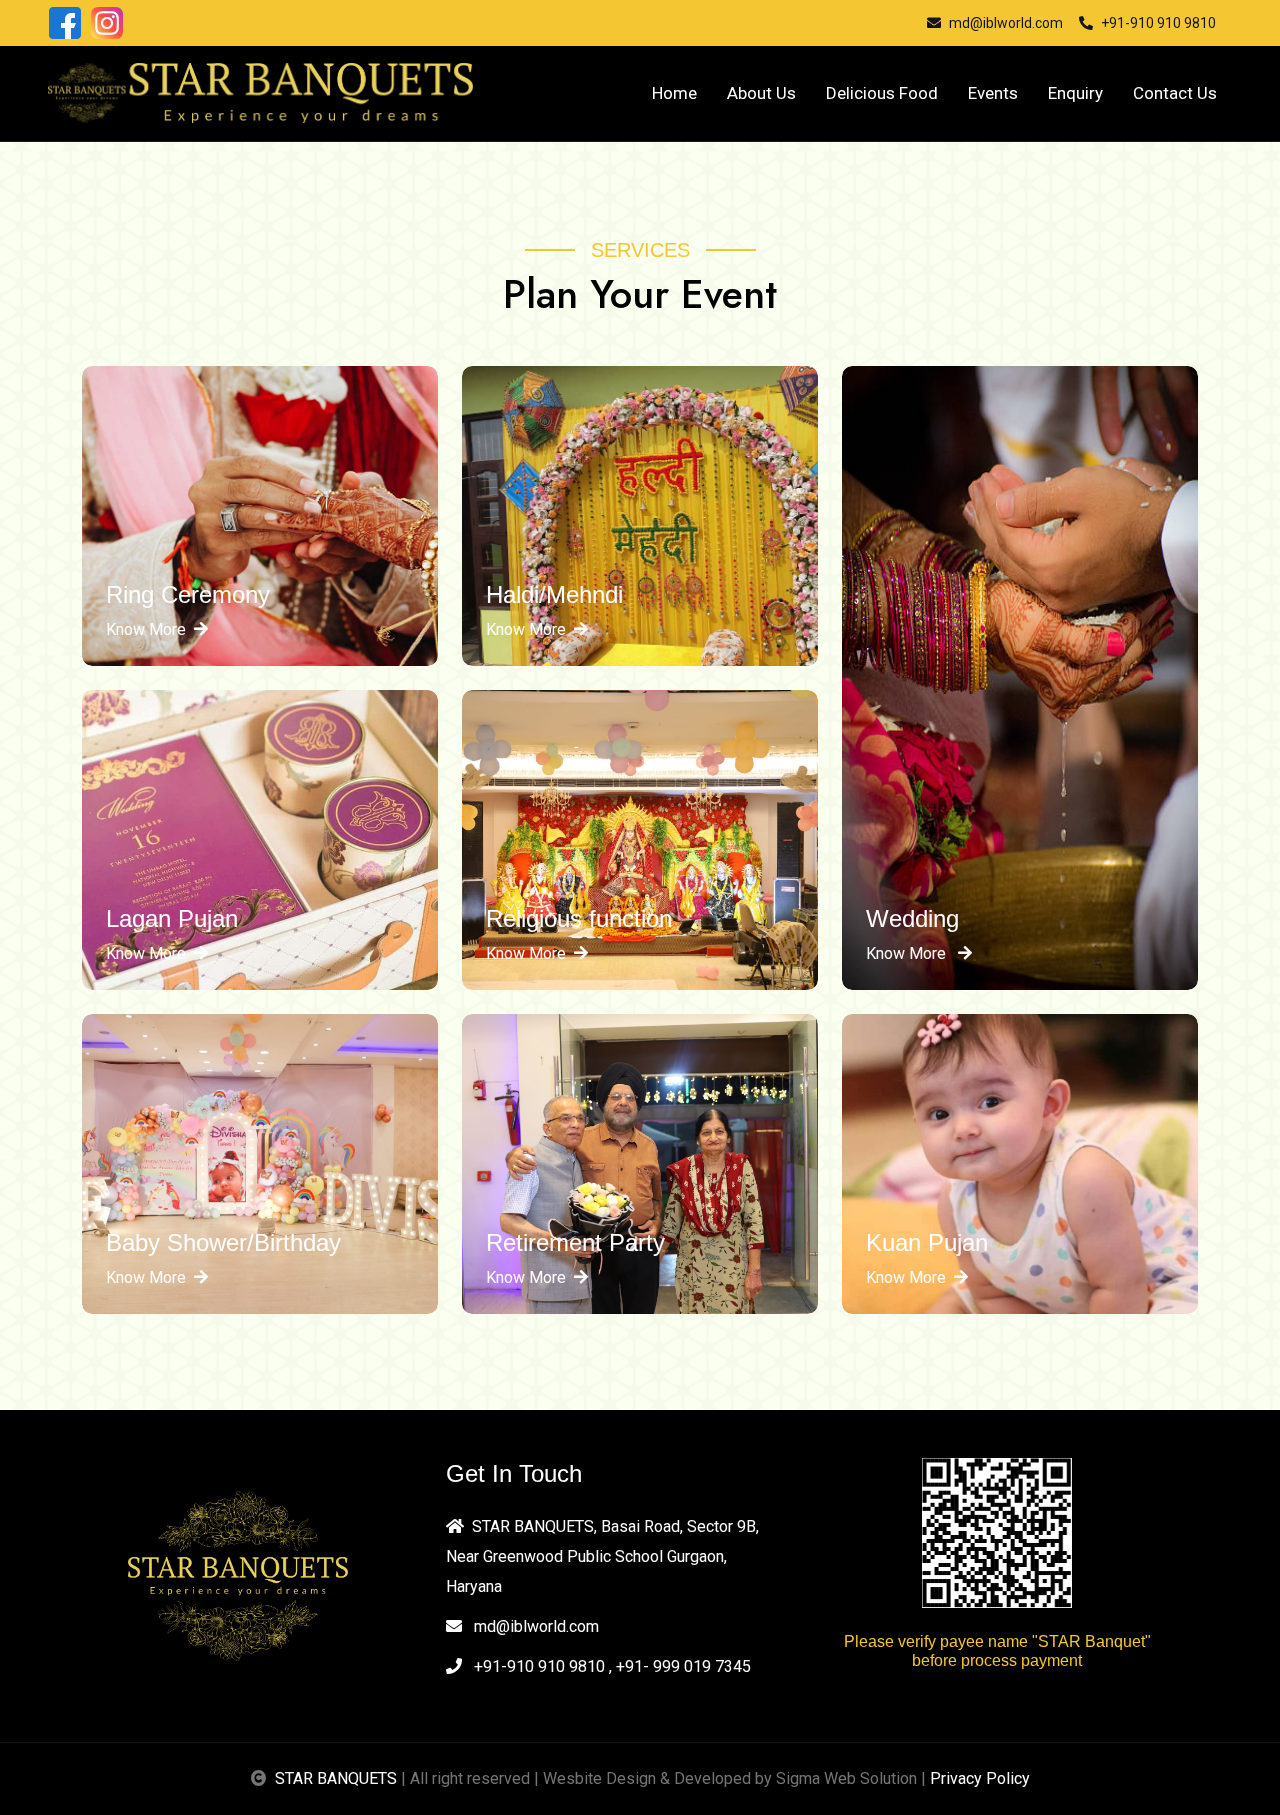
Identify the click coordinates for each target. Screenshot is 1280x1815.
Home (674, 93)
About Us (761, 93)
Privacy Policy (980, 1778)
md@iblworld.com (534, 1626)
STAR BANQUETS (336, 1778)
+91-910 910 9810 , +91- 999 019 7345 (610, 1666)
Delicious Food (882, 93)
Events (993, 93)
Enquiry (1075, 93)
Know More (146, 629)
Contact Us (1175, 93)
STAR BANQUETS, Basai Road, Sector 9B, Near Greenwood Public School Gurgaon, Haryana (602, 1556)
